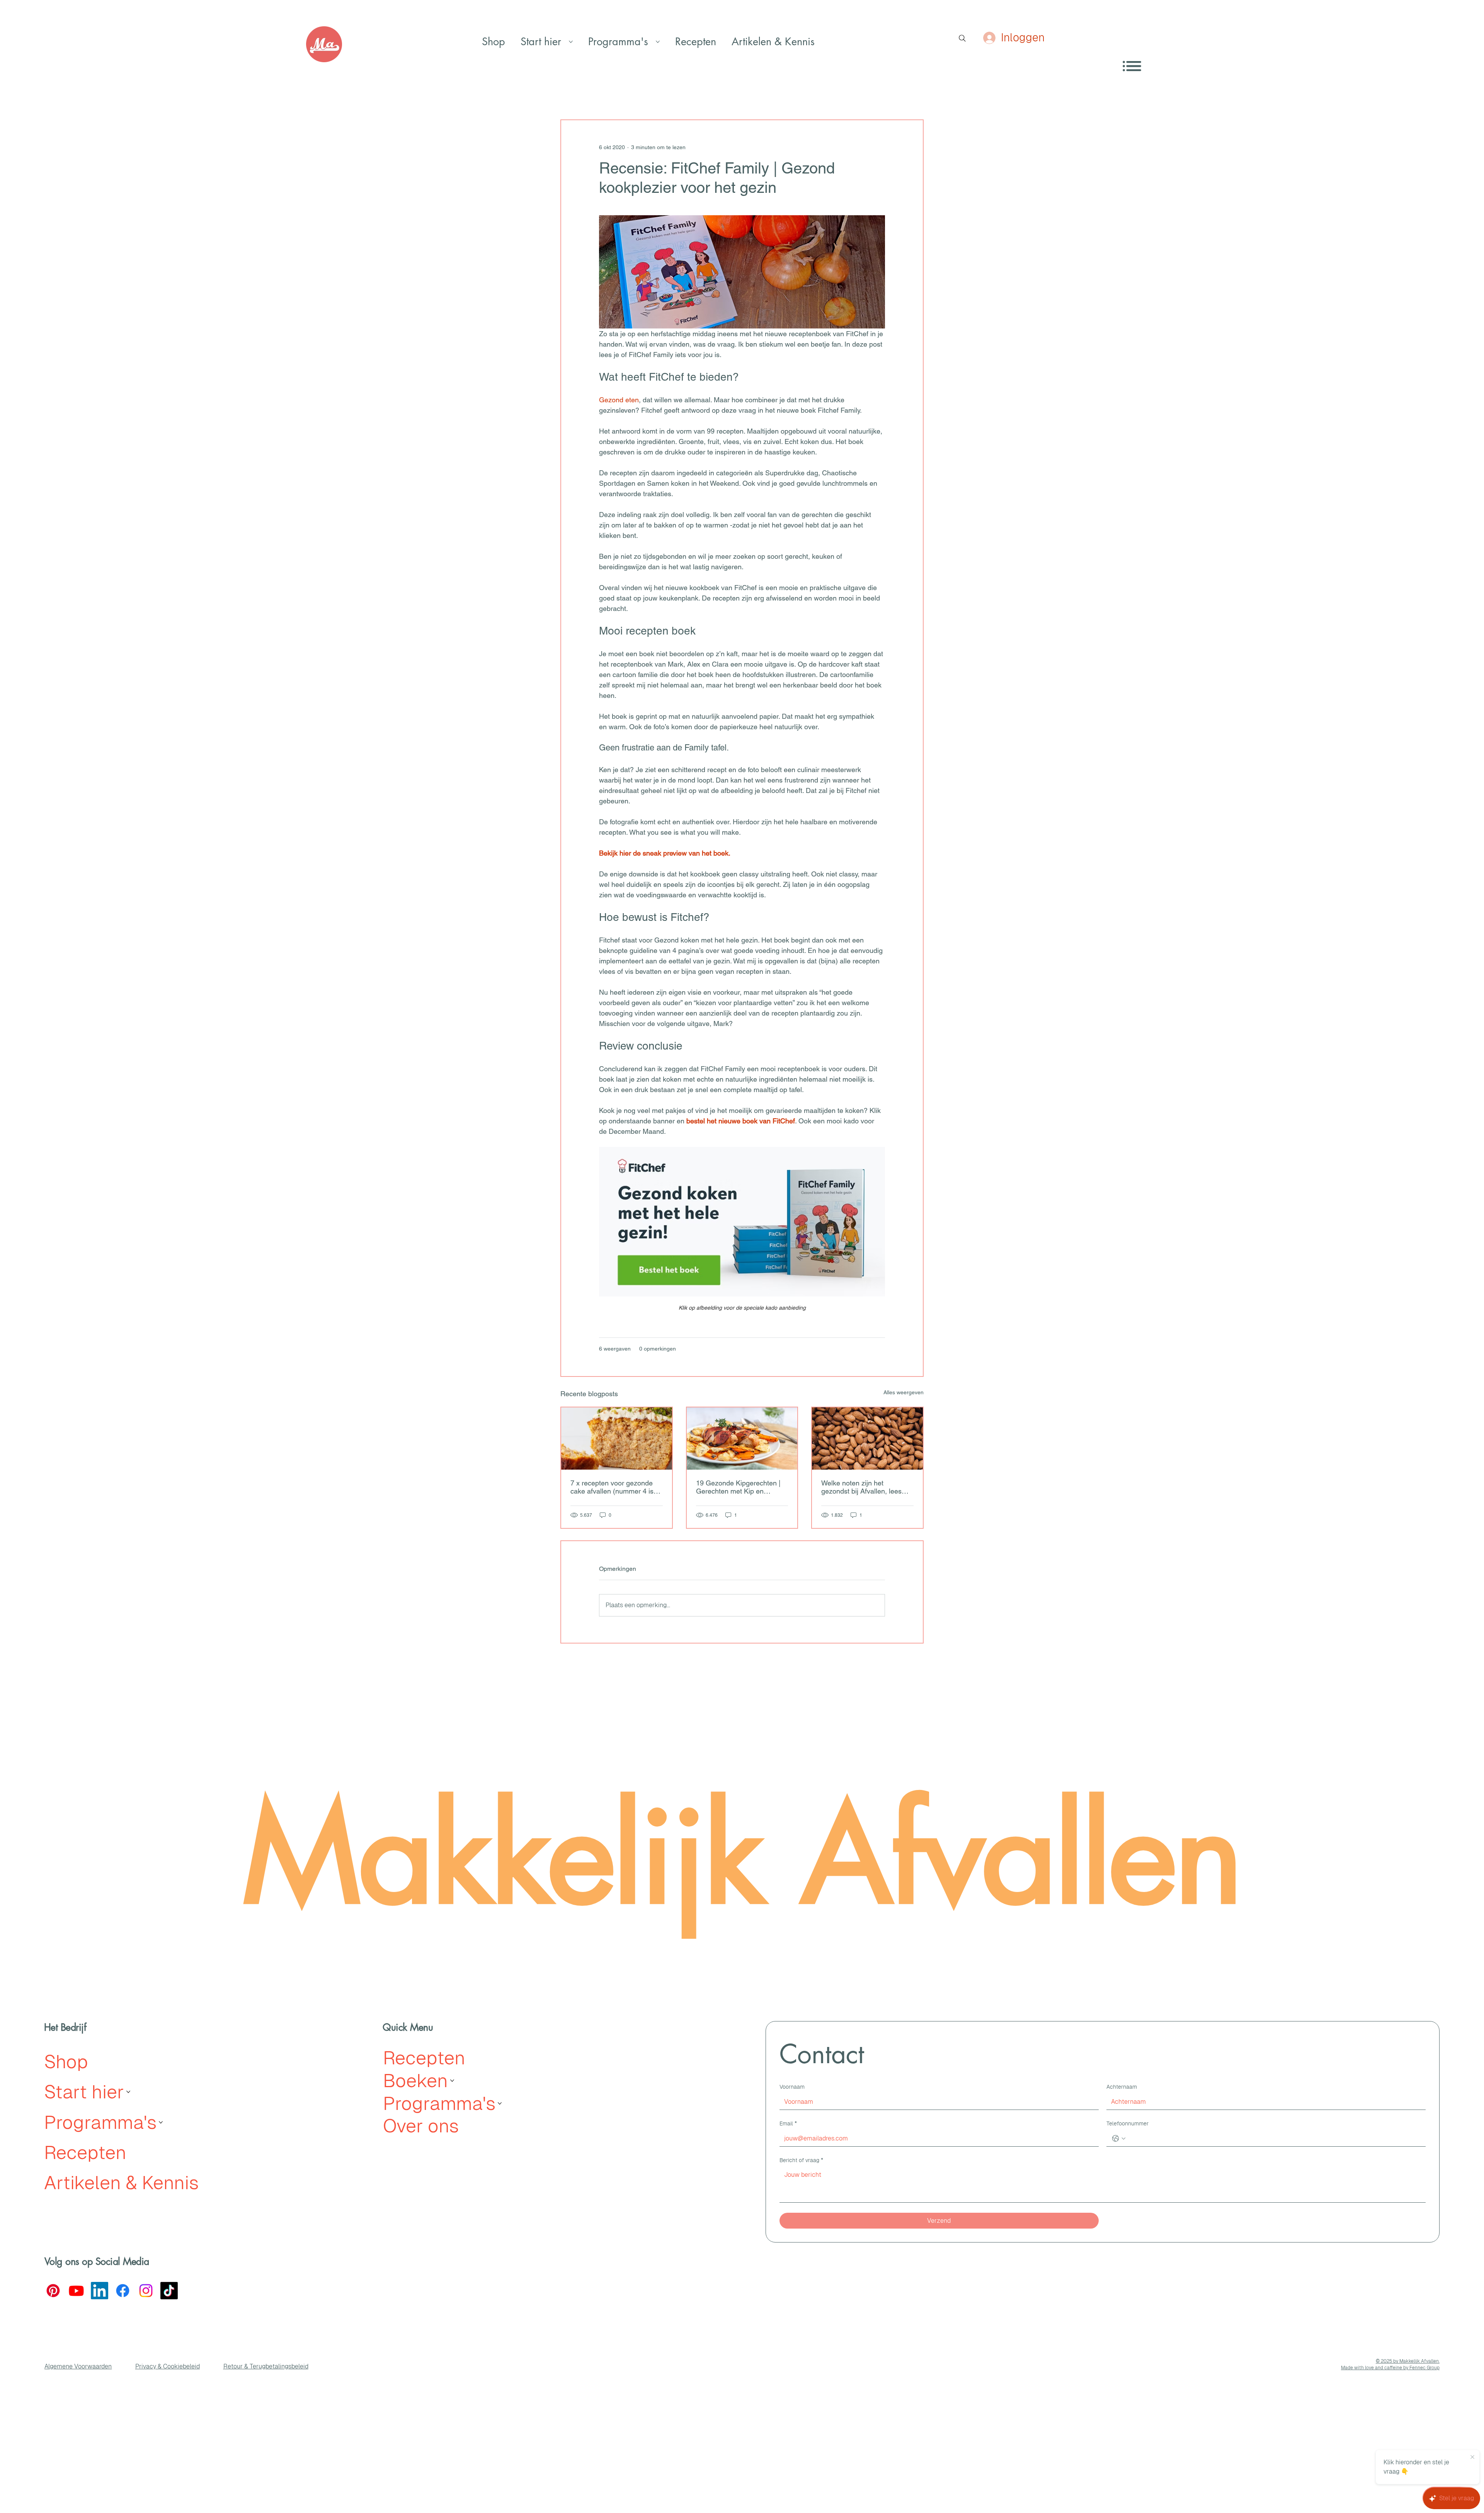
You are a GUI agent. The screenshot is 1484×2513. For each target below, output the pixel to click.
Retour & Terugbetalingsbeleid (266, 2366)
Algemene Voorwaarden (78, 2366)
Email (788, 2123)
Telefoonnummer (1127, 2123)
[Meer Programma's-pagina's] (658, 42)
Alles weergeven (904, 1392)
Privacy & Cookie (159, 2366)
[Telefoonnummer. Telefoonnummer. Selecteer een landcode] (1119, 2139)
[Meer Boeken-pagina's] (452, 2081)
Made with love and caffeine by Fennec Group (1390, 2368)
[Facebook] (123, 2291)
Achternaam (1122, 2087)
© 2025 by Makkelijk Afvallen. (1408, 2361)
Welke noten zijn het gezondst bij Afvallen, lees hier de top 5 (861, 1487)
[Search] (962, 38)
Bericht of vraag (801, 2160)
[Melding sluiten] (1472, 2457)
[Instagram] (146, 2291)
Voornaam (792, 2087)
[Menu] (1132, 66)
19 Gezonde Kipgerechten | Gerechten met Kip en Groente (738, 1487)
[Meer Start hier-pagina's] (571, 42)
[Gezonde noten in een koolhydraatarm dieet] (867, 1439)
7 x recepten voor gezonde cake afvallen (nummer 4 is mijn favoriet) (612, 1487)
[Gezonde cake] (617, 1439)
